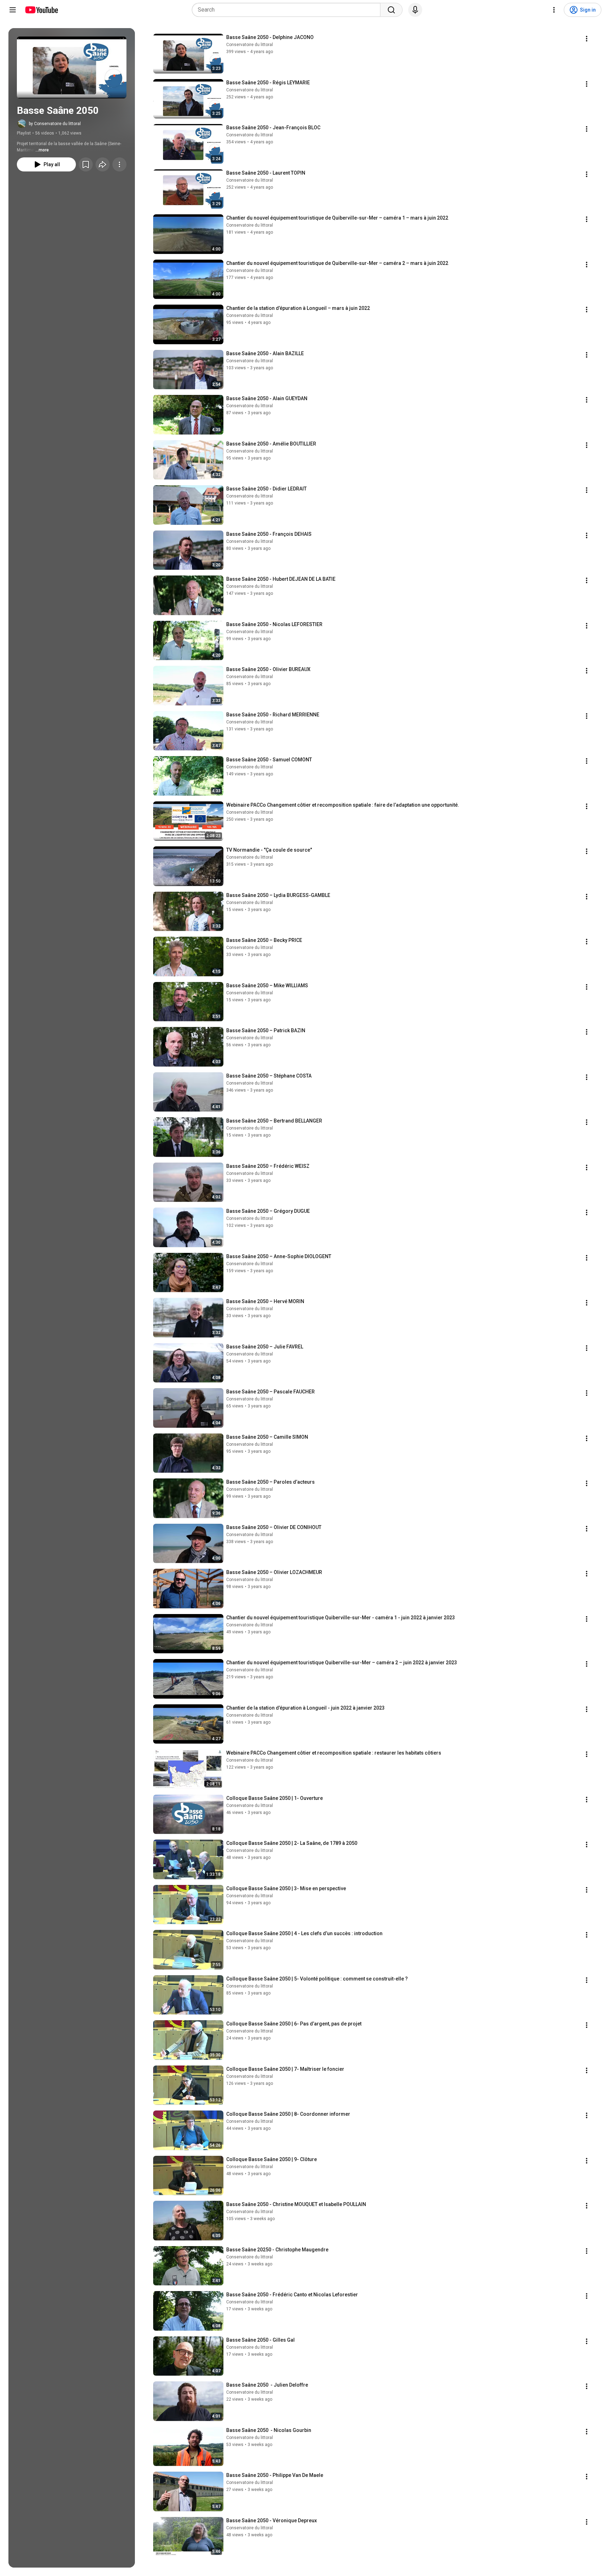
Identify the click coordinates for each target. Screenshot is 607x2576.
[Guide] (13, 10)
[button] (72, 67)
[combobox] (288, 10)
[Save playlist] (86, 164)
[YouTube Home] (41, 10)
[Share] (103, 164)
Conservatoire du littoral (250, 45)
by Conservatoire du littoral (55, 124)
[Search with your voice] (415, 10)
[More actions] (119, 164)
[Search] (391, 10)
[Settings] (554, 10)
